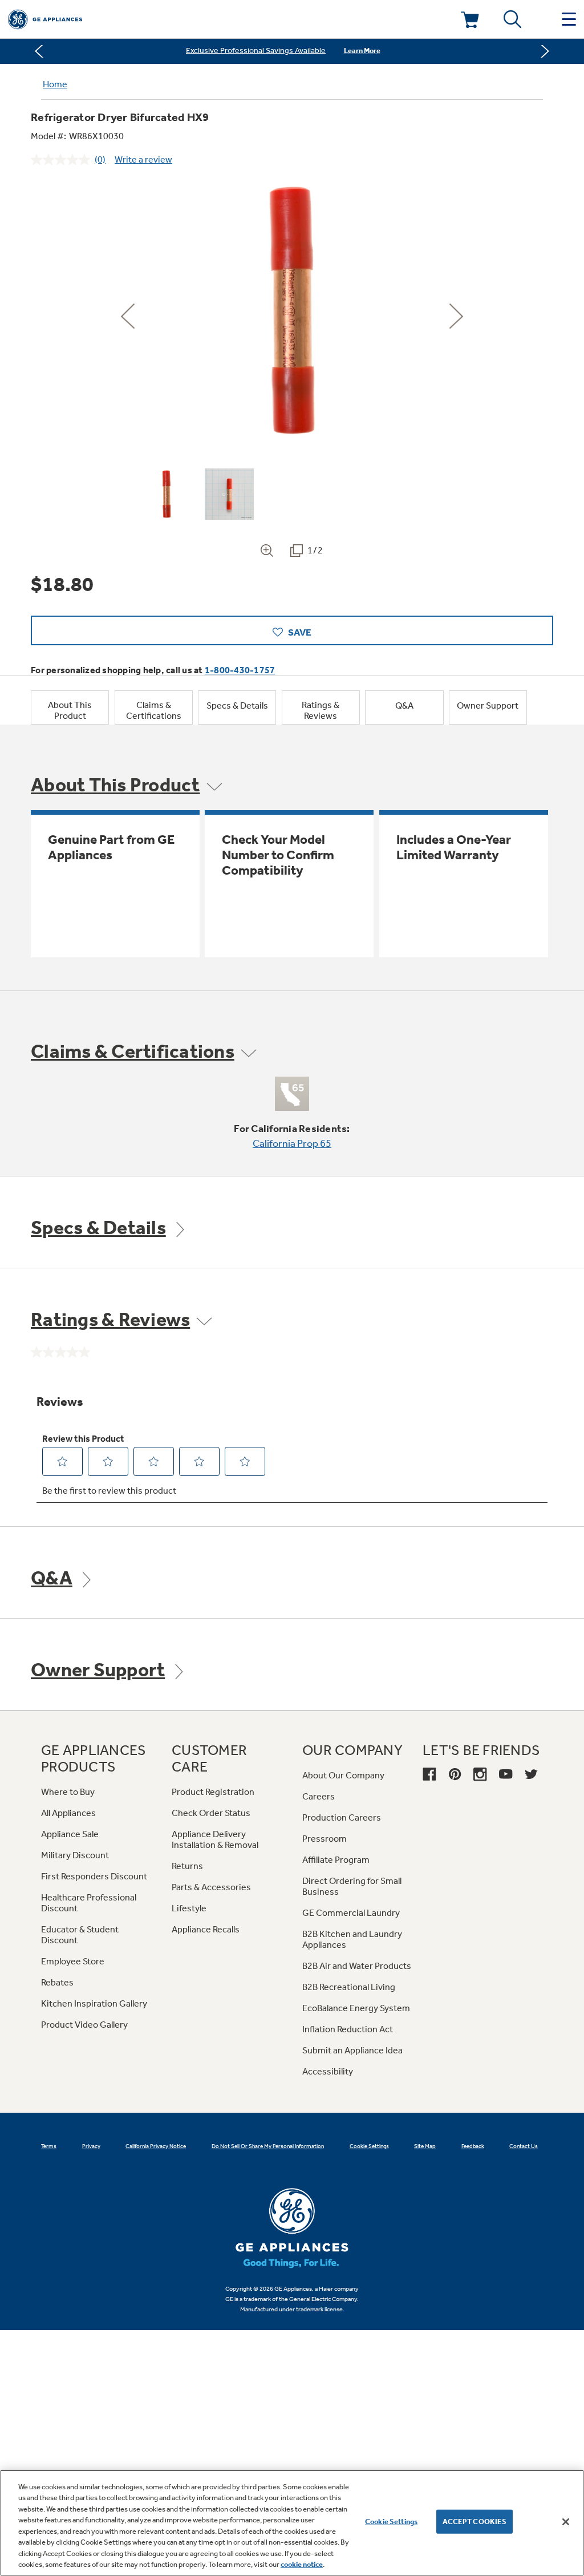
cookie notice (302, 2564)
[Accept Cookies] (566, 2522)
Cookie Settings (391, 2522)
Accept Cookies (475, 2522)
